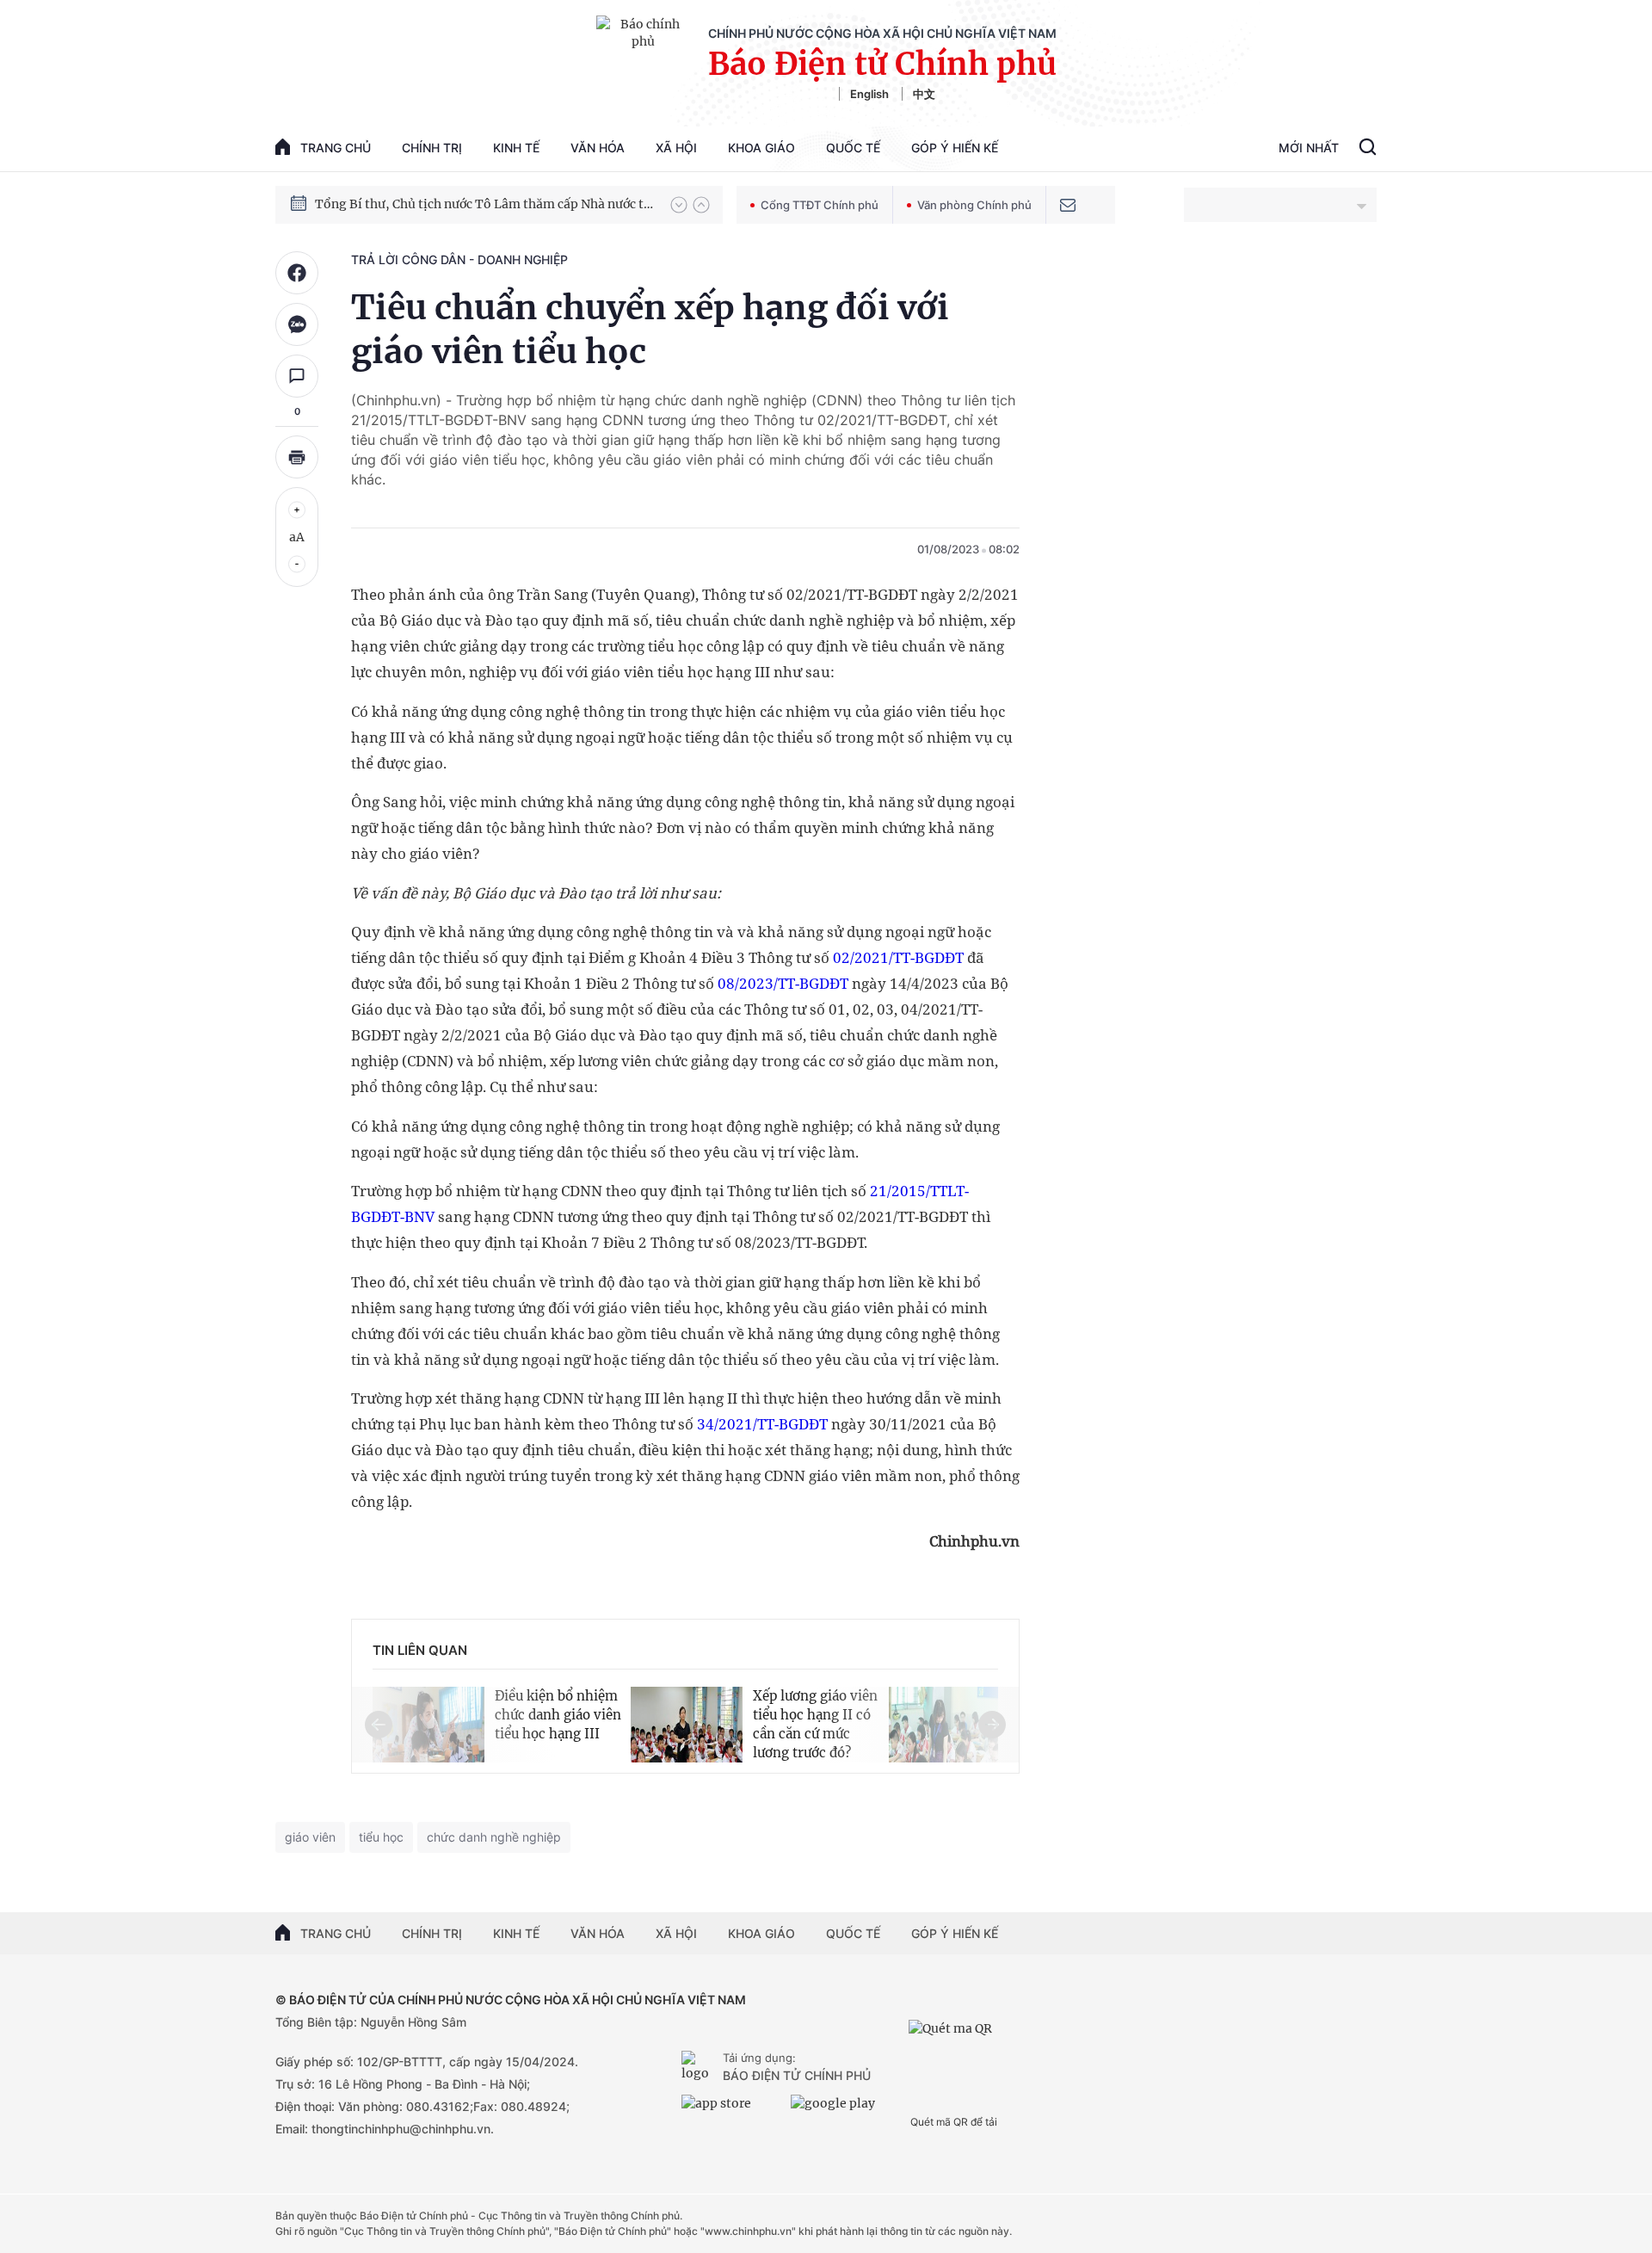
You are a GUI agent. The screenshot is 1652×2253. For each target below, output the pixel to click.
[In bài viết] (297, 457)
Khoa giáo (761, 148)
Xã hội (676, 148)
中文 (924, 94)
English (869, 94)
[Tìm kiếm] (1368, 149)
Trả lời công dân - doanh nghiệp (459, 259)
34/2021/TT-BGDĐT (762, 1424)
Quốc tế (853, 148)
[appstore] (732, 2110)
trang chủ (336, 148)
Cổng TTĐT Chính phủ (820, 205)
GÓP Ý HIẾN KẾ (955, 1933)
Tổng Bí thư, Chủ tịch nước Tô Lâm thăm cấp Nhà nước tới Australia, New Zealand (484, 204)
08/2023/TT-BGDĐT (783, 983)
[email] (1068, 205)
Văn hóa (598, 148)
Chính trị (432, 148)
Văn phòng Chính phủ (974, 205)
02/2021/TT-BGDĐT (898, 957)
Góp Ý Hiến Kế (955, 148)
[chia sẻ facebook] (297, 273)
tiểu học (381, 1837)
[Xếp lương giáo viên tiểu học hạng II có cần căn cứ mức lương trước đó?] (687, 1722)
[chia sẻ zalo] (297, 324)
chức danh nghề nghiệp (494, 1837)
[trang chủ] (699, 2068)
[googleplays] (841, 2110)
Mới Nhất (1309, 148)
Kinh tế (516, 148)
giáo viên (310, 1837)
